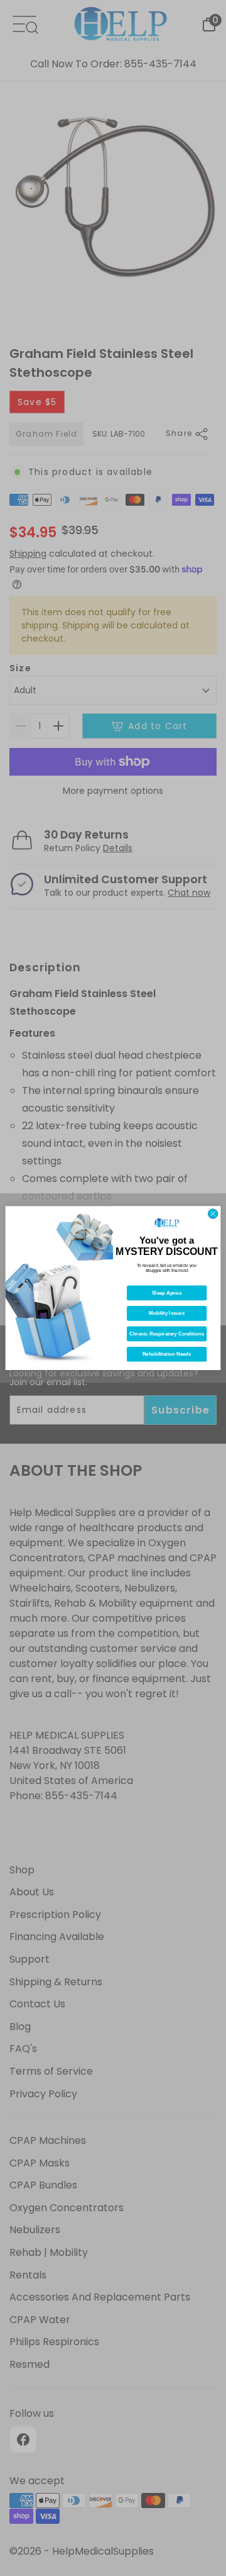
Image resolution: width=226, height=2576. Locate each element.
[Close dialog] (213, 1214)
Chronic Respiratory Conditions (167, 1334)
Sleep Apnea (167, 1293)
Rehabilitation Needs (167, 1354)
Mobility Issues (167, 1313)
